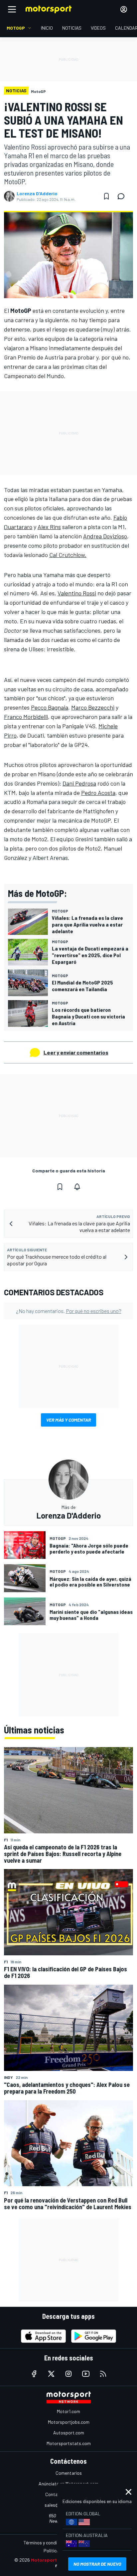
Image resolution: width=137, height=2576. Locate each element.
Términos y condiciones (47, 2543)
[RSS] (103, 2374)
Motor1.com (68, 2411)
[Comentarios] (123, 196)
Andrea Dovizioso (105, 536)
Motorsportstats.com (69, 2443)
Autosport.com (69, 2433)
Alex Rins (49, 527)
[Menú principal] (12, 9)
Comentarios (69, 2473)
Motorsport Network (54, 2560)
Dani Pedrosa (79, 783)
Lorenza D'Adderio (37, 194)
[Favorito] (106, 196)
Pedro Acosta (98, 793)
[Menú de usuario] (124, 9)
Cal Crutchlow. (68, 555)
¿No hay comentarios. (69, 1311)
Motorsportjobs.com (69, 2422)
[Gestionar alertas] (77, 1187)
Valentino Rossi (77, 593)
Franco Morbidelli (26, 717)
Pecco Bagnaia (50, 707)
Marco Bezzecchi (93, 707)
